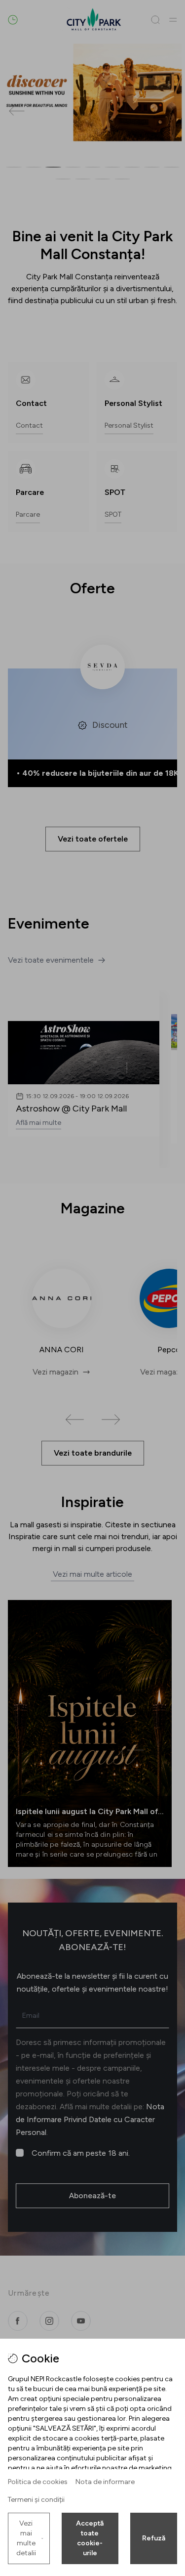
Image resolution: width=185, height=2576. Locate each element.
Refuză (154, 2538)
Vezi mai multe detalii (26, 2538)
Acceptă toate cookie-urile (90, 2538)
